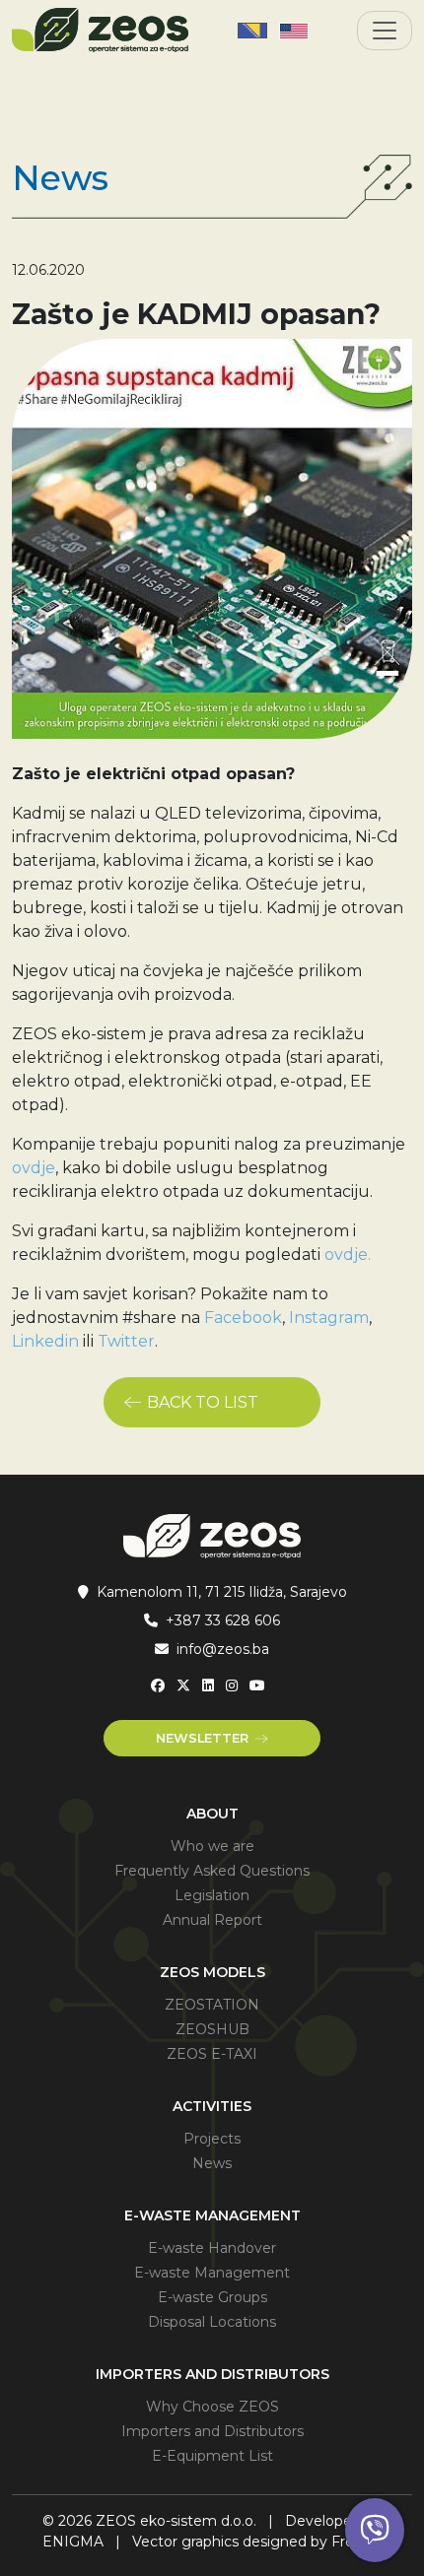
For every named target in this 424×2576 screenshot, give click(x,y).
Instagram (329, 1318)
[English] (294, 31)
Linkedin (45, 1341)
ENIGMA (73, 2542)
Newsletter (202, 1738)
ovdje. (348, 1255)
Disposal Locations (212, 2322)
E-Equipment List (212, 2456)
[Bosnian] (252, 31)
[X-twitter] (183, 1685)
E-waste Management (212, 2215)
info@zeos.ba (223, 1649)
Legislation (212, 1895)
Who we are (212, 1846)
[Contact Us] (375, 2530)
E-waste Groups (212, 2297)
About (212, 1814)
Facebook (243, 1318)
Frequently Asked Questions (212, 1871)
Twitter (126, 1341)
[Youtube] (257, 1685)
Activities (212, 2106)
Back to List (203, 1402)
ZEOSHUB (212, 2029)
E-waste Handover (212, 2248)
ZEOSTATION (212, 2005)
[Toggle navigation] (385, 31)
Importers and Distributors (212, 2374)
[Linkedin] (208, 1685)
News (212, 2163)
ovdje (34, 1168)
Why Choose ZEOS (212, 2407)
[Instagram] (232, 1685)
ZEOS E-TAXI (212, 2054)
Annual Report (212, 1920)
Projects (212, 2139)
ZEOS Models (212, 1972)
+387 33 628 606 (223, 1620)
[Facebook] (158, 1685)
